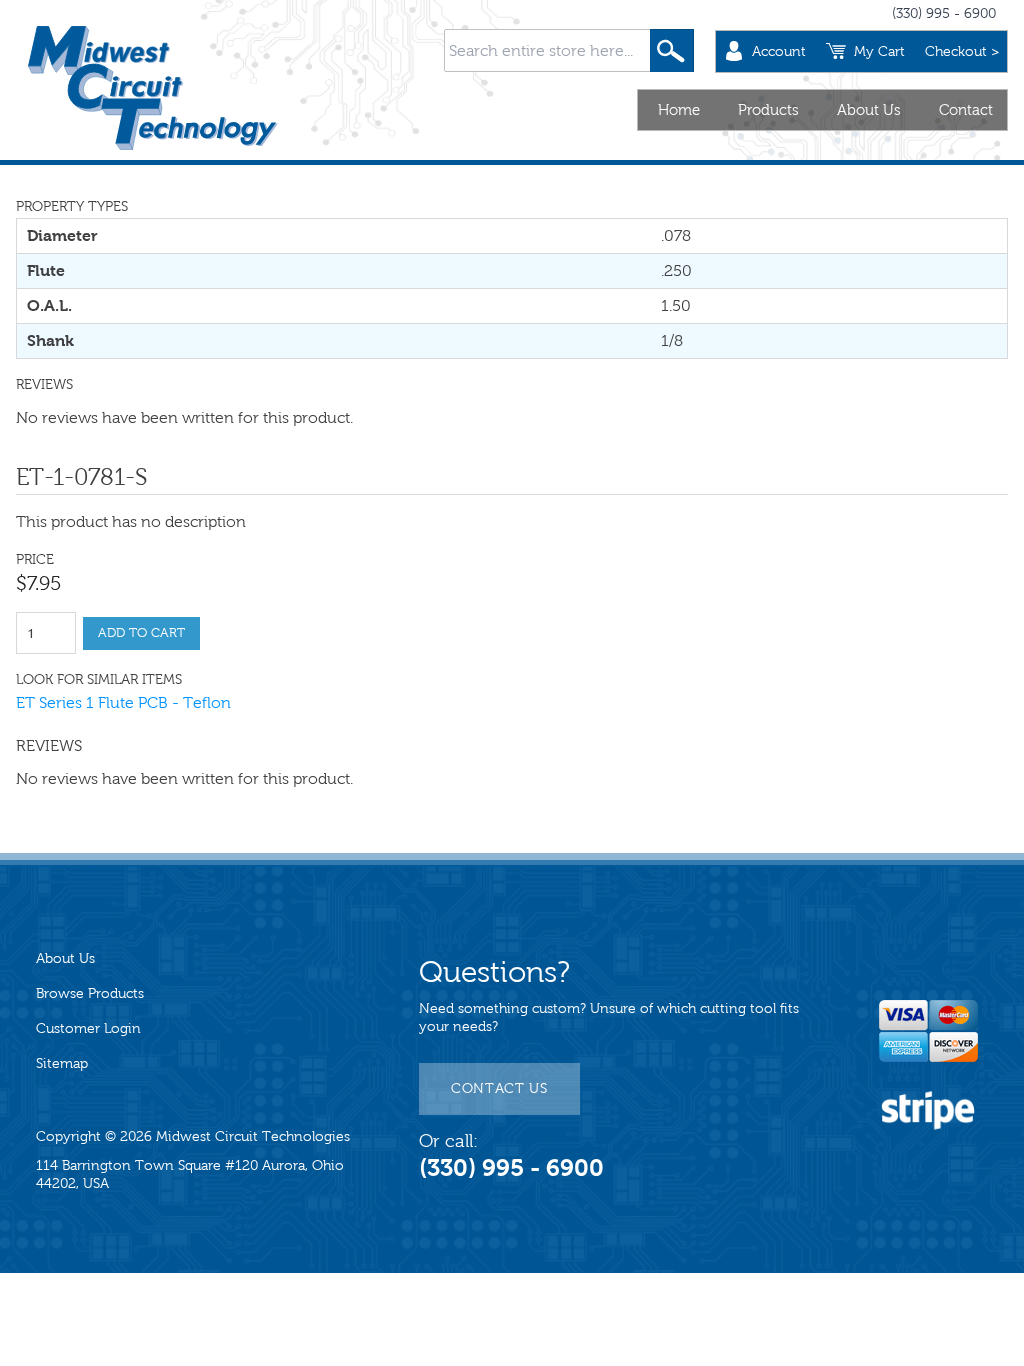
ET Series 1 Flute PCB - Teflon (123, 702)
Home (679, 110)
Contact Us (499, 1088)
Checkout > (962, 51)
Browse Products (90, 993)
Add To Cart (141, 633)
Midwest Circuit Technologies (253, 1136)
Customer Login (88, 1028)
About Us (869, 110)
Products (768, 110)
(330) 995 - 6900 (944, 13)
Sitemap (62, 1063)
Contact (966, 110)
